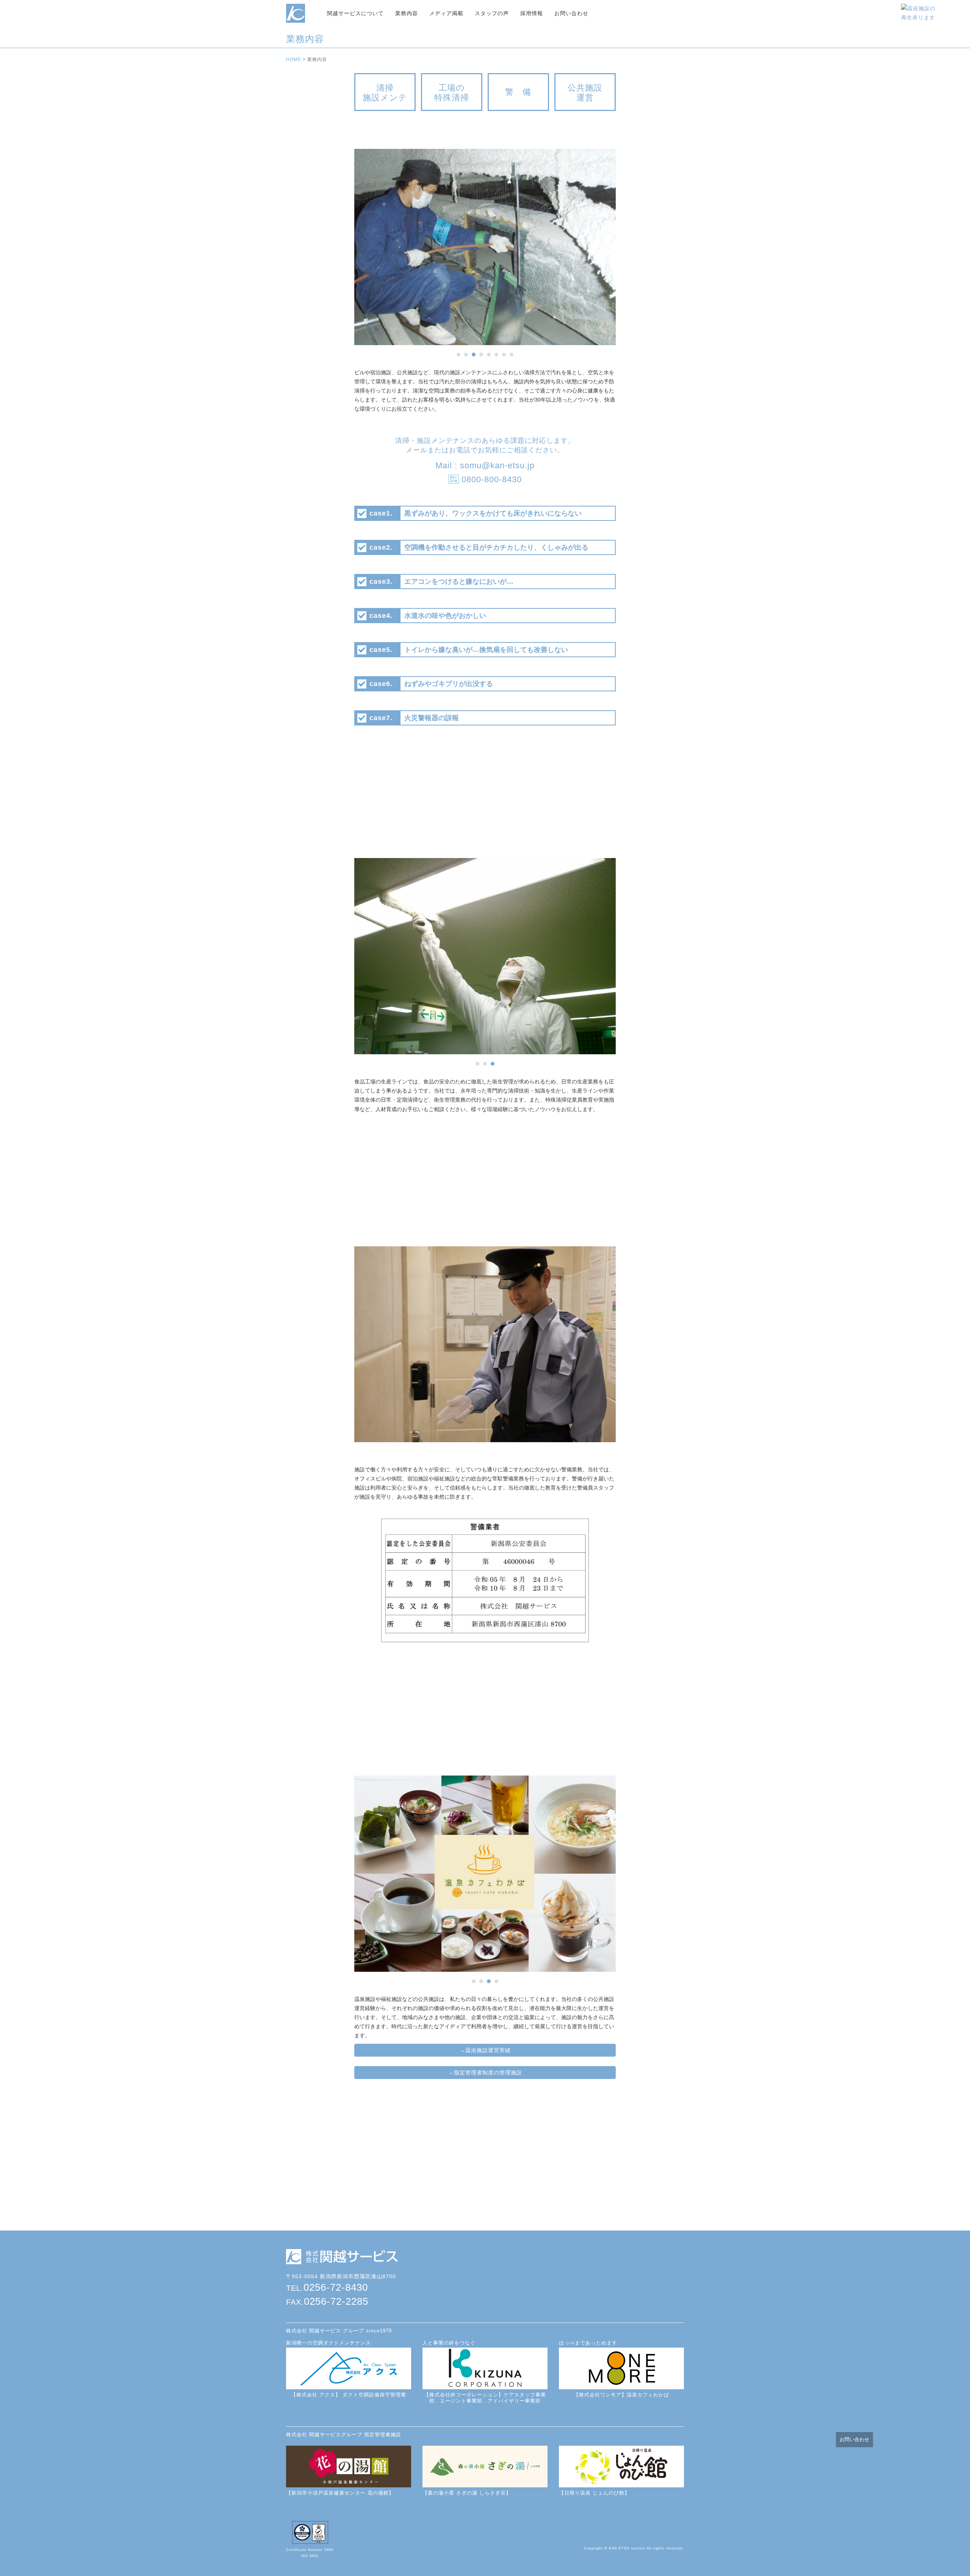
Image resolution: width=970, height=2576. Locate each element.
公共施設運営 (585, 93)
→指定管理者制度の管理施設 (485, 2073)
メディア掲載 (446, 13)
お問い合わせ (571, 13)
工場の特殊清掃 (452, 93)
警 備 (518, 92)
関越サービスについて (355, 13)
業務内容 (407, 13)
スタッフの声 (492, 13)
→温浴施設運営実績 (485, 2050)
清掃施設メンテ (385, 93)
